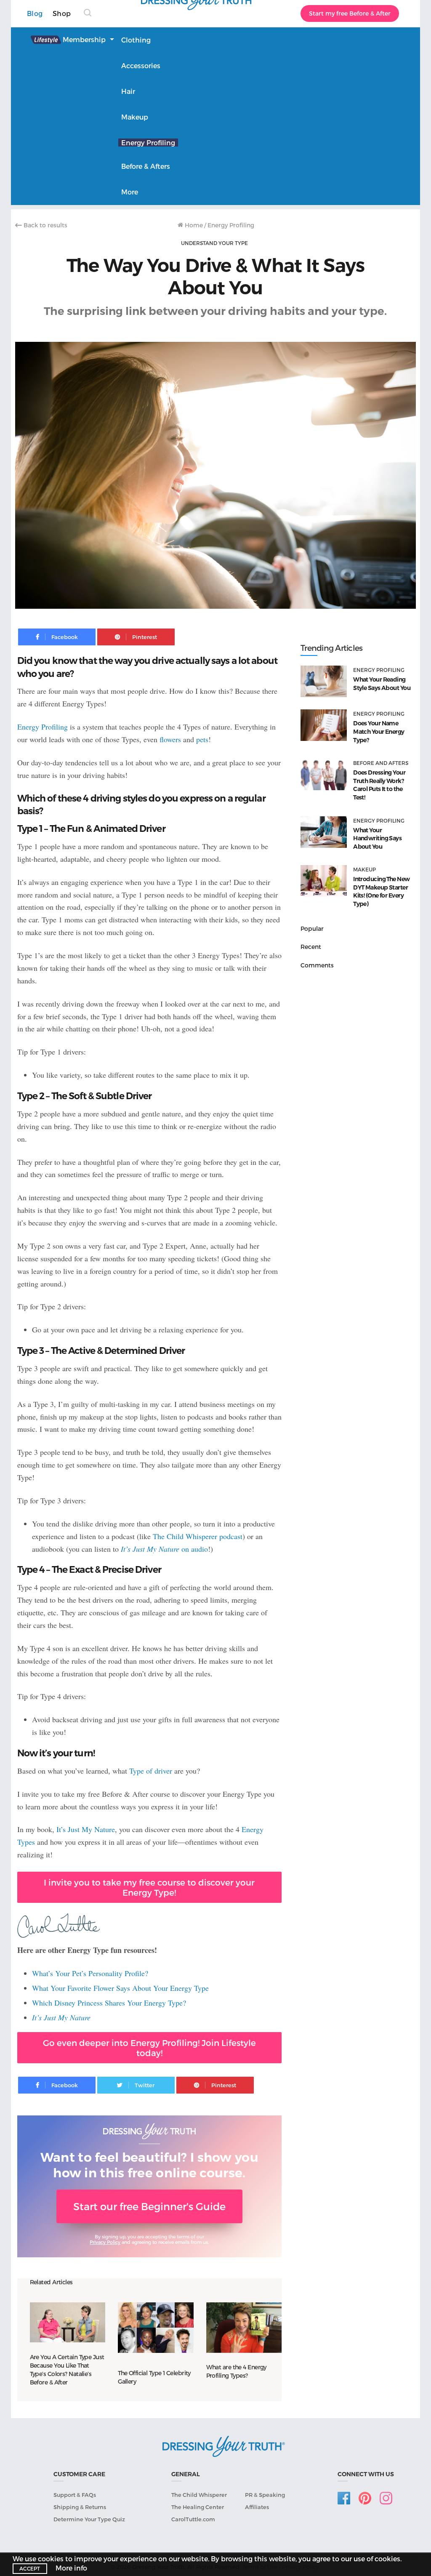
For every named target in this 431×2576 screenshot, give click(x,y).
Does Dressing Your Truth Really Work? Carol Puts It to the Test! (379, 785)
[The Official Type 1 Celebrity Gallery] (156, 2327)
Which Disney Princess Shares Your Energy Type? (109, 2003)
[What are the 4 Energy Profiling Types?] (244, 2327)
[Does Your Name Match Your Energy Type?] (324, 725)
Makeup (135, 117)
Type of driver (151, 1771)
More (130, 192)
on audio (164, 1549)
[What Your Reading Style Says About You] (324, 681)
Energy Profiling (148, 143)
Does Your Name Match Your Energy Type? (379, 731)
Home (193, 225)
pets (202, 739)
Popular (312, 928)
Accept (30, 2568)
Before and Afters (381, 763)
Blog (35, 13)
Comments (317, 965)
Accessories (141, 65)
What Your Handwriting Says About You (377, 838)
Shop (62, 13)
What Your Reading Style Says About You (382, 684)
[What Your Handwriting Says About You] (324, 832)
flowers (170, 739)
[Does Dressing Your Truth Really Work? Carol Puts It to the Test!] (324, 774)
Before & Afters (146, 166)
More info (71, 2568)
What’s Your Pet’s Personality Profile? (90, 1973)
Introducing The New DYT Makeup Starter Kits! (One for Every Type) (381, 891)
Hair (128, 91)
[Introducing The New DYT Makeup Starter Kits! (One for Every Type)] (324, 881)
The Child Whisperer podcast (198, 1536)
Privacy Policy (105, 2242)
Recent (311, 947)
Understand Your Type (214, 243)
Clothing (136, 40)
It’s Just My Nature (86, 1829)
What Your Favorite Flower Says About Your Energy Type (120, 1988)
